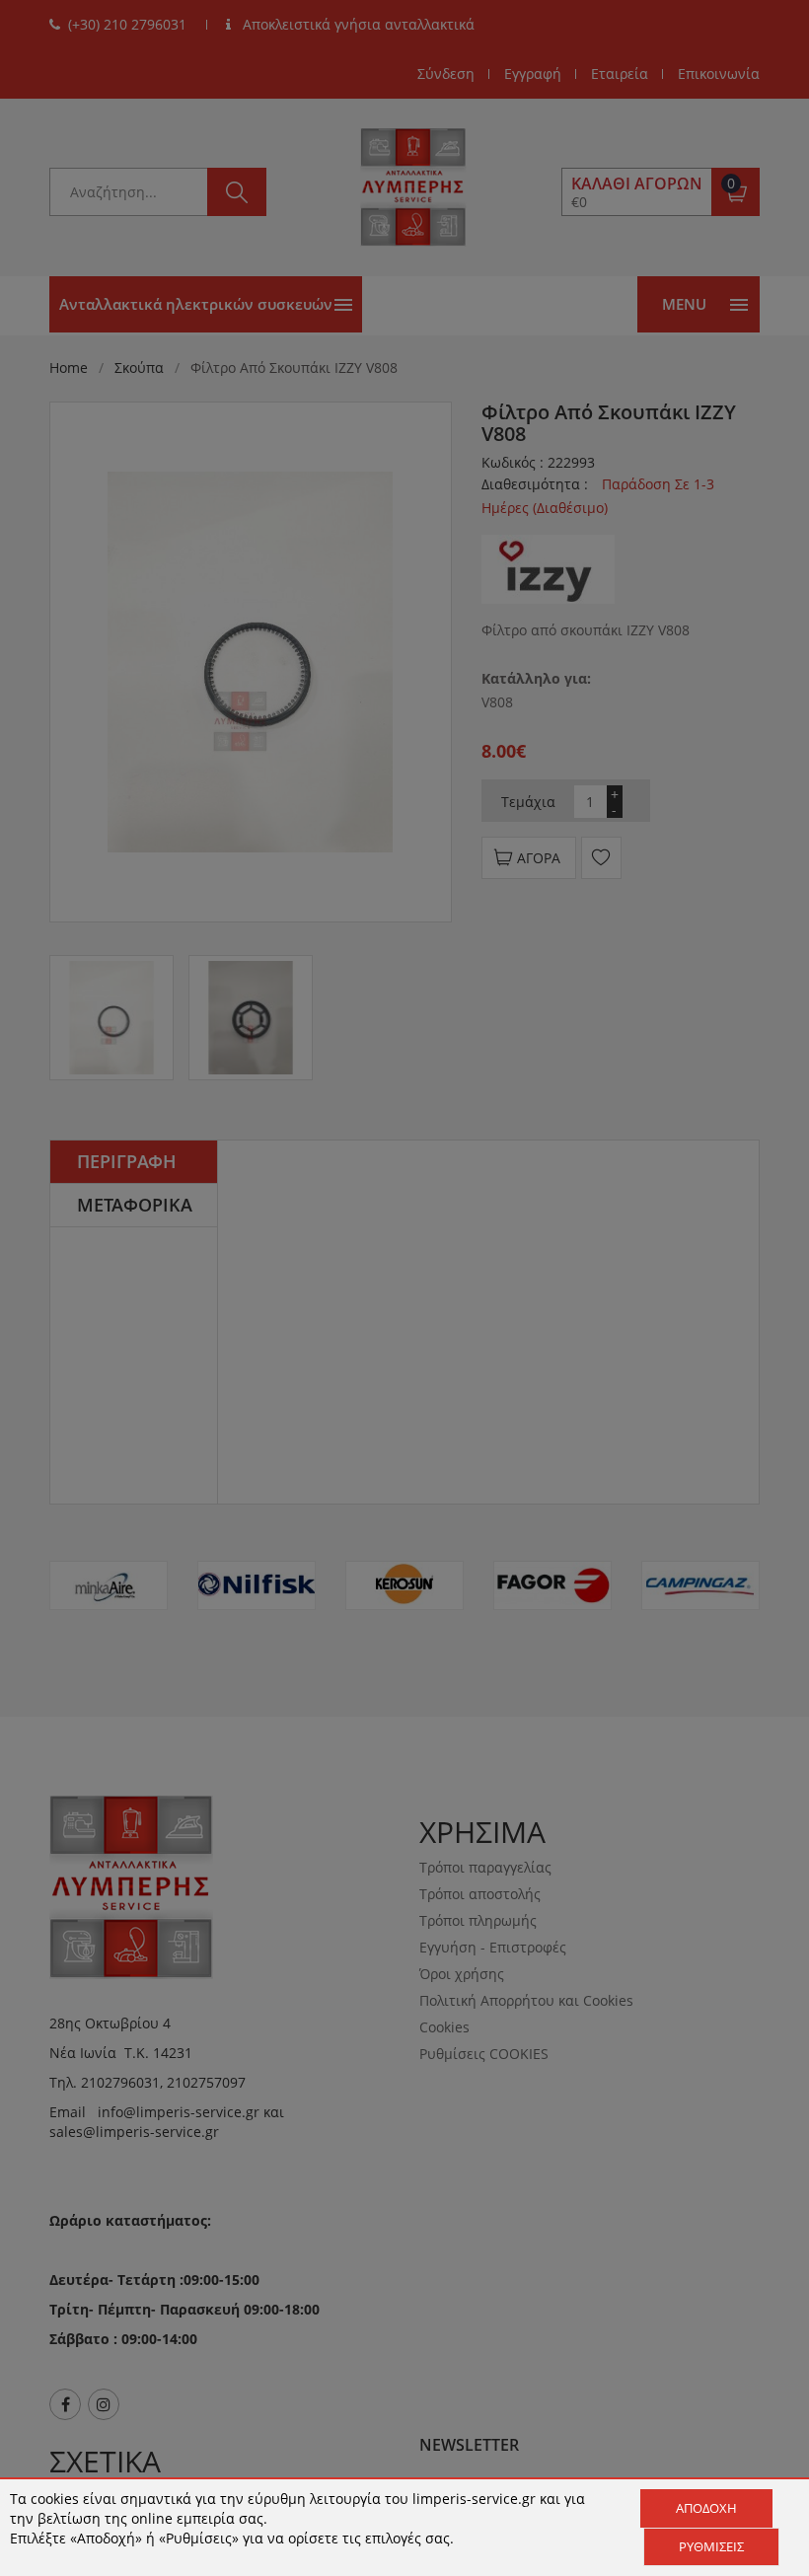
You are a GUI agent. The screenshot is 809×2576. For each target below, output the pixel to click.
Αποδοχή (706, 2508)
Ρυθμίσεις (711, 2546)
